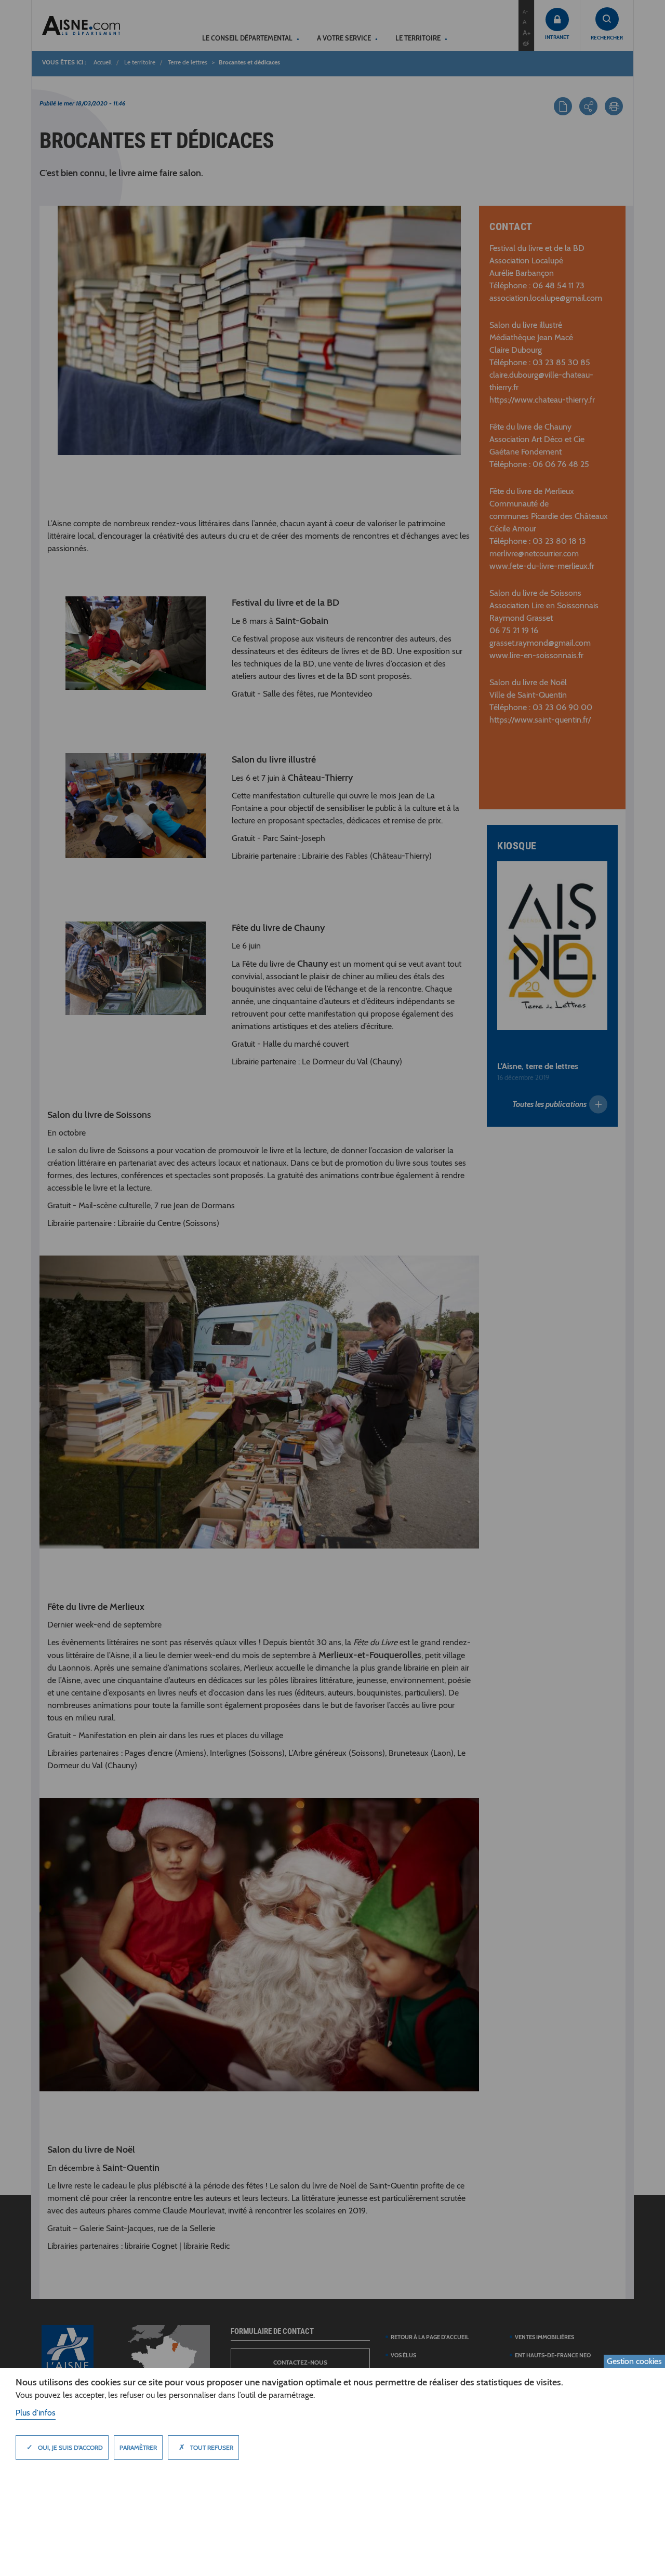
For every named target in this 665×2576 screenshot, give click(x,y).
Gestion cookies (634, 2361)
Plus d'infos (36, 2413)
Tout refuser (206, 2447)
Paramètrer (138, 2447)
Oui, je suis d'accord (65, 2447)
